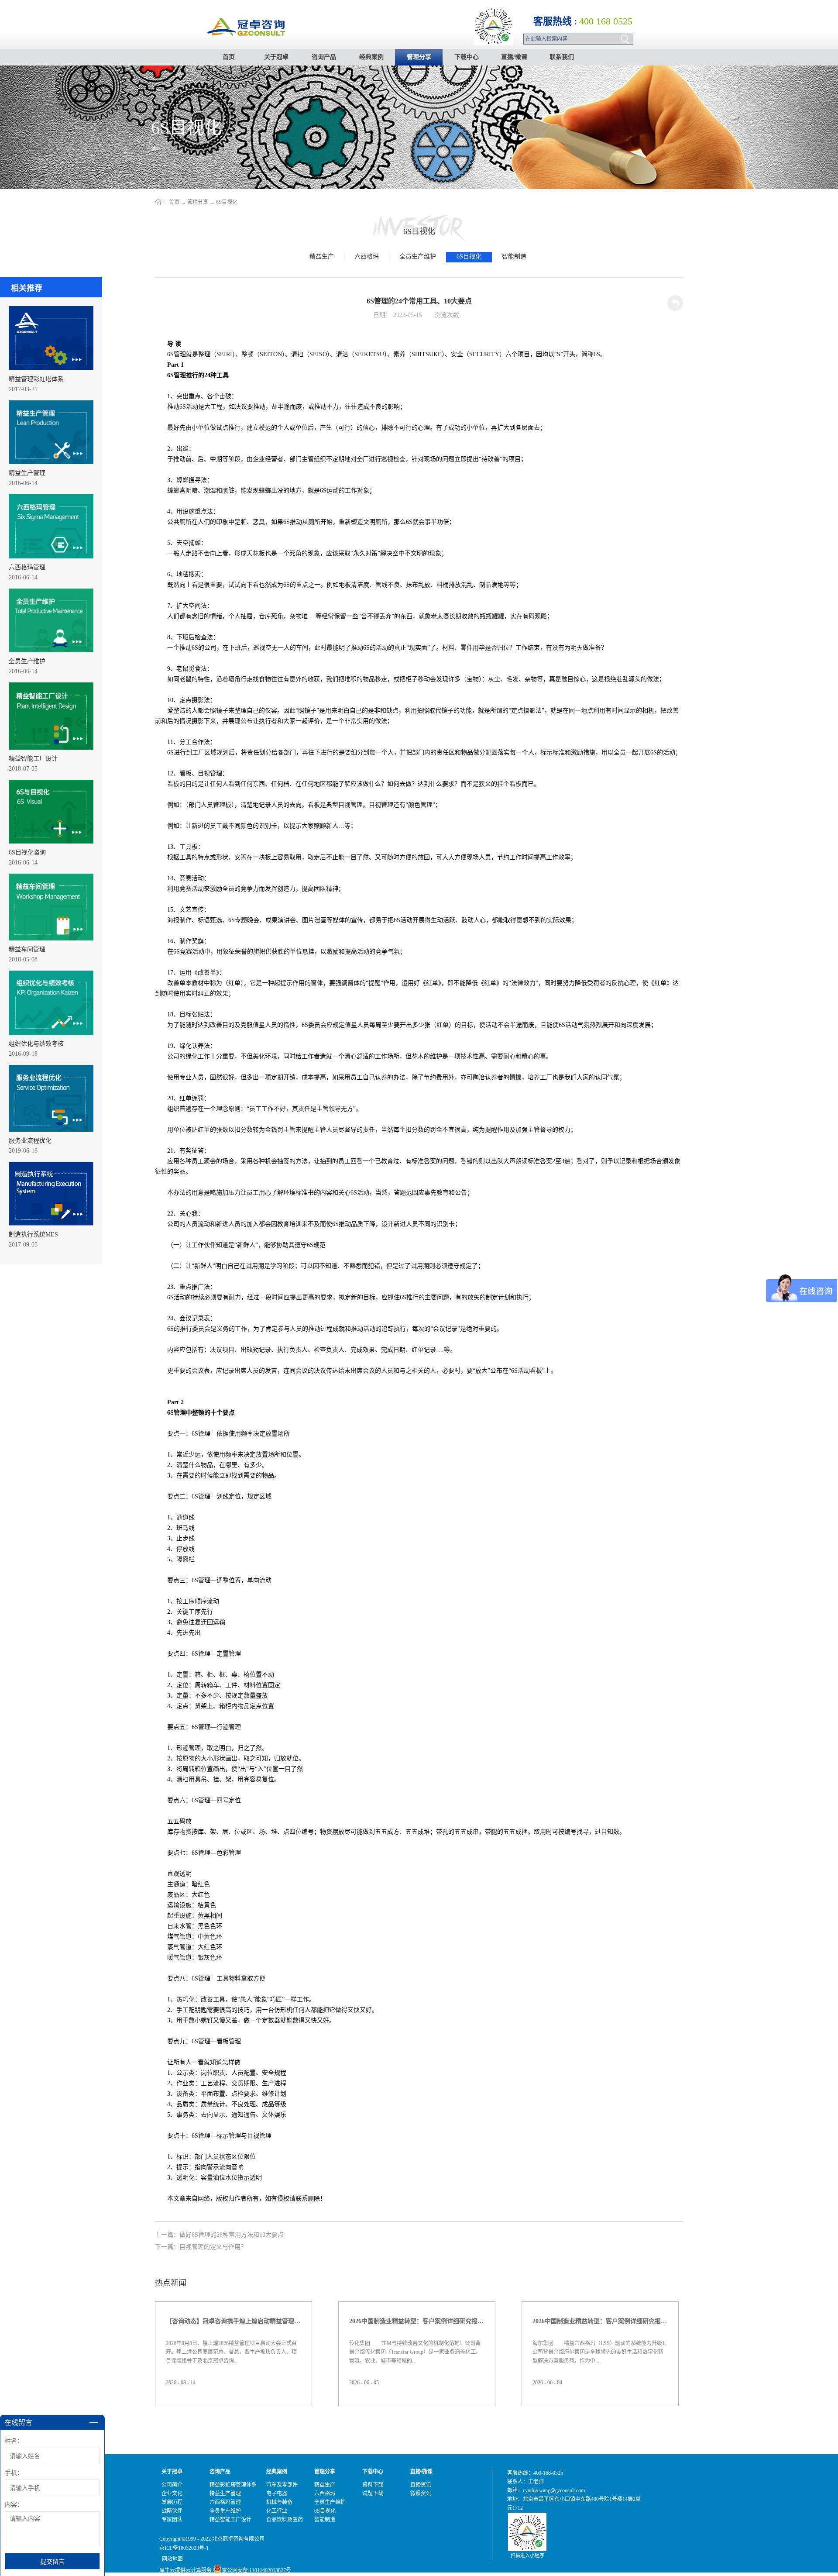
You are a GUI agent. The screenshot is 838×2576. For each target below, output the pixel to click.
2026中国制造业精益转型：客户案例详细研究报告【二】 (600, 2321)
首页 (229, 57)
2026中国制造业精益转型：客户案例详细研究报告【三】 (417, 2321)
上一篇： (219, 2235)
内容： (14, 2505)
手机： (14, 2473)
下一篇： (201, 2247)
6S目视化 (227, 202)
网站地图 (171, 2559)
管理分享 (198, 202)
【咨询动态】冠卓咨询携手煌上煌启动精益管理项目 (234, 2321)
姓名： (14, 2441)
